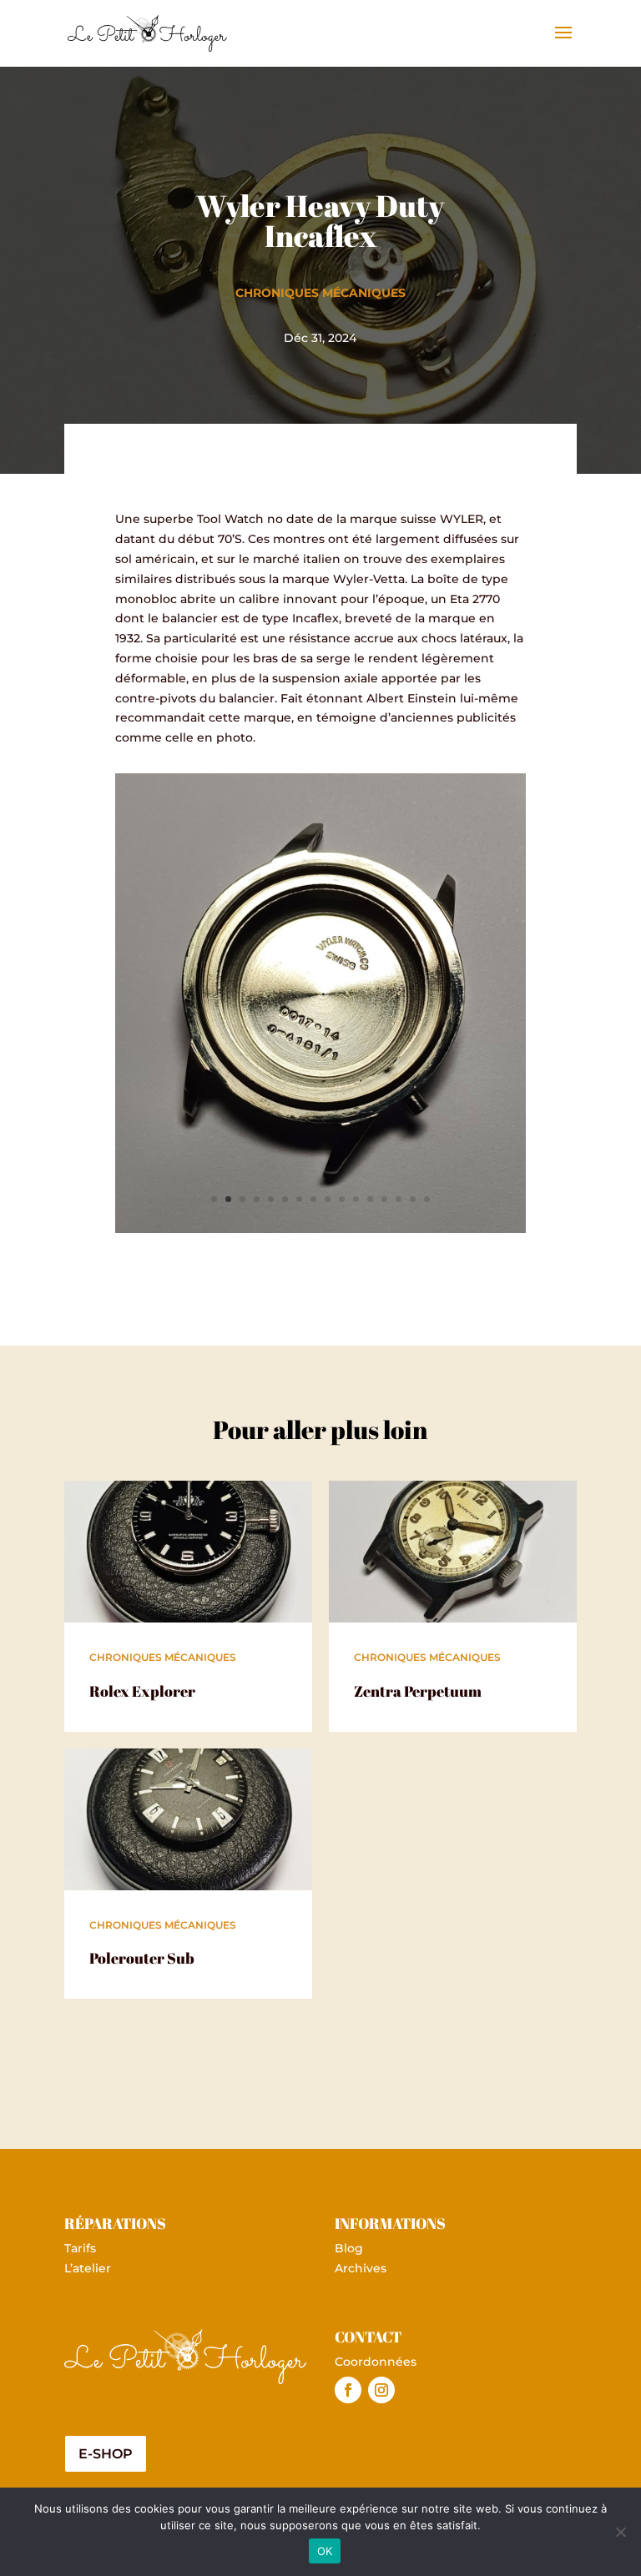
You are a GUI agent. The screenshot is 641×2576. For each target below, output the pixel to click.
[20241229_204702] (320, 1229)
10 (342, 1199)
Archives (361, 2268)
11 (356, 1199)
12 (370, 1199)
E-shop (106, 2454)
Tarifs (80, 2248)
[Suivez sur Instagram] (381, 2390)
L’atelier (88, 2268)
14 (399, 1199)
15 (413, 1199)
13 (384, 1199)
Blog (349, 2248)
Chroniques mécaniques (320, 293)
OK (325, 2551)
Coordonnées (376, 2362)
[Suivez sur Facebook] (348, 2390)
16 (427, 1199)
